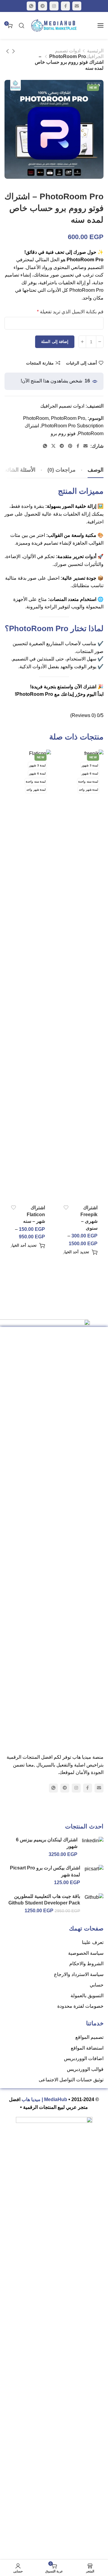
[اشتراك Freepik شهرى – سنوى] (80, 974)
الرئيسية (95, 51)
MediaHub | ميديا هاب (44, 2099)
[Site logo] (54, 25)
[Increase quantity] (82, 342)
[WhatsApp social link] (31, 6)
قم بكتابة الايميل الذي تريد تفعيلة (70, 312)
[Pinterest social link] (70, 446)
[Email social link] (77, 6)
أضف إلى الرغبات (81, 363)
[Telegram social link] (43, 6)
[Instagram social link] (54, 6)
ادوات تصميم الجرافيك (62, 406)
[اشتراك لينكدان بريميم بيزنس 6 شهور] (93, 1841)
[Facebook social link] (65, 6)
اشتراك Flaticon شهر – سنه (34, 1214)
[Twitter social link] (53, 446)
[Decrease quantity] (100, 342)
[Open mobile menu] (100, 25)
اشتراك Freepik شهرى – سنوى (89, 1218)
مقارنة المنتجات (40, 363)
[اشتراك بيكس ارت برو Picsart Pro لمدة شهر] (94, 1869)
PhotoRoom (36, 418)
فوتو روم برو (63, 433)
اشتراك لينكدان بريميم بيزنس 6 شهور (47, 1843)
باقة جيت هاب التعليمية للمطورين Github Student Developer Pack (44, 1900)
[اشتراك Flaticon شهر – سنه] (28, 974)
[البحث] (22, 25)
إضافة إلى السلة (55, 342)
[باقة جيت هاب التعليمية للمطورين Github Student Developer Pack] (94, 1897)
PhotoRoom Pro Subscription (72, 426)
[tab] (61, 470)
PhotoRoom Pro (68, 418)
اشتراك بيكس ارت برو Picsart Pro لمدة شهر (45, 1871)
